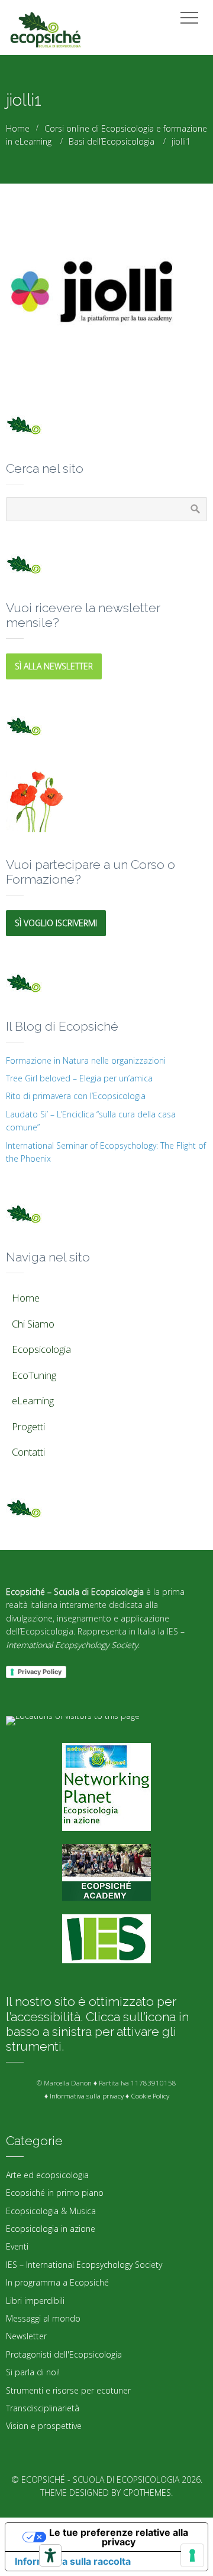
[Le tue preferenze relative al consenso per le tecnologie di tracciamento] (192, 2555)
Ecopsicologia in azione (51, 2229)
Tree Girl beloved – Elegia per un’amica (79, 1078)
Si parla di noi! (33, 2372)
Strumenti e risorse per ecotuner (68, 2390)
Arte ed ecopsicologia (47, 2175)
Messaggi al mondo (43, 2318)
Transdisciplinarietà (43, 2408)
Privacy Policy (40, 1672)
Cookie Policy (150, 2096)
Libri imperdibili (35, 2301)
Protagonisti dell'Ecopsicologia (64, 2354)
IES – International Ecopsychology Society (84, 2265)
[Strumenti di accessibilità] (50, 2555)
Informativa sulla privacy (87, 2096)
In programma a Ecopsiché (57, 2282)
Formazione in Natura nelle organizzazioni (86, 1060)
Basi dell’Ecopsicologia (112, 141)
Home (18, 128)
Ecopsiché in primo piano (55, 2193)
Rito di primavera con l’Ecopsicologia (76, 1096)
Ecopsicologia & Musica (51, 2211)
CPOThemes (147, 2492)
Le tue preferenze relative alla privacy (119, 2537)
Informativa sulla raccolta (73, 2561)
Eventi (17, 2246)
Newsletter (26, 2336)
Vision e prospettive (44, 2426)
